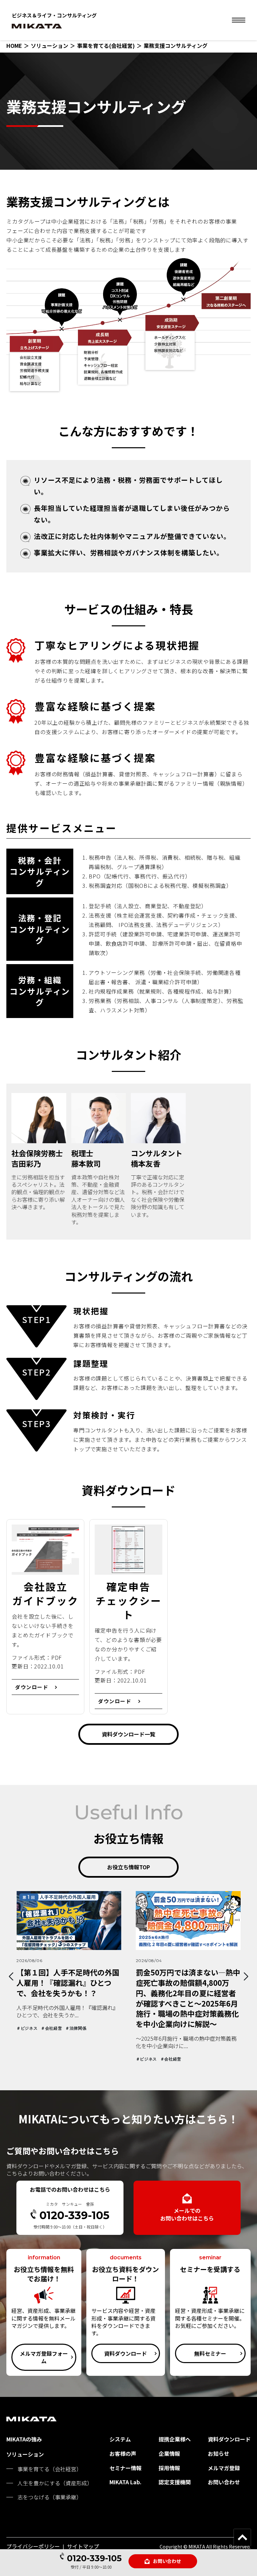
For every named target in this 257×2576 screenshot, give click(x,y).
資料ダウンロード (125, 2353)
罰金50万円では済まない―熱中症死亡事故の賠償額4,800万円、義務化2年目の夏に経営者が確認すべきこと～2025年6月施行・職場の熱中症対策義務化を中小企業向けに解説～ (69, 1998)
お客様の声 (123, 2453)
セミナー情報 (125, 2468)
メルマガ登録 (224, 2468)
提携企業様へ (175, 2439)
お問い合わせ (167, 2561)
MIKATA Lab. (125, 2482)
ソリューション (25, 2454)
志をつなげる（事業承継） (50, 2497)
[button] (11, 1976)
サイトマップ (83, 2546)
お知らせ (219, 2453)
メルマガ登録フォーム (44, 2357)
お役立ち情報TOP (128, 1867)
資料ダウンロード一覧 (128, 1734)
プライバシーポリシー (33, 2546)
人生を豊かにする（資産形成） (55, 2483)
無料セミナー (210, 2353)
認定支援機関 (175, 2482)
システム (120, 2439)
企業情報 (169, 2453)
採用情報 (169, 2468)
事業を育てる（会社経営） (50, 2469)
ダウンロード (32, 1687)
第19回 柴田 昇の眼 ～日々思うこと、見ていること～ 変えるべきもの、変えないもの (188, 1982)
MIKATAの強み (24, 2439)
